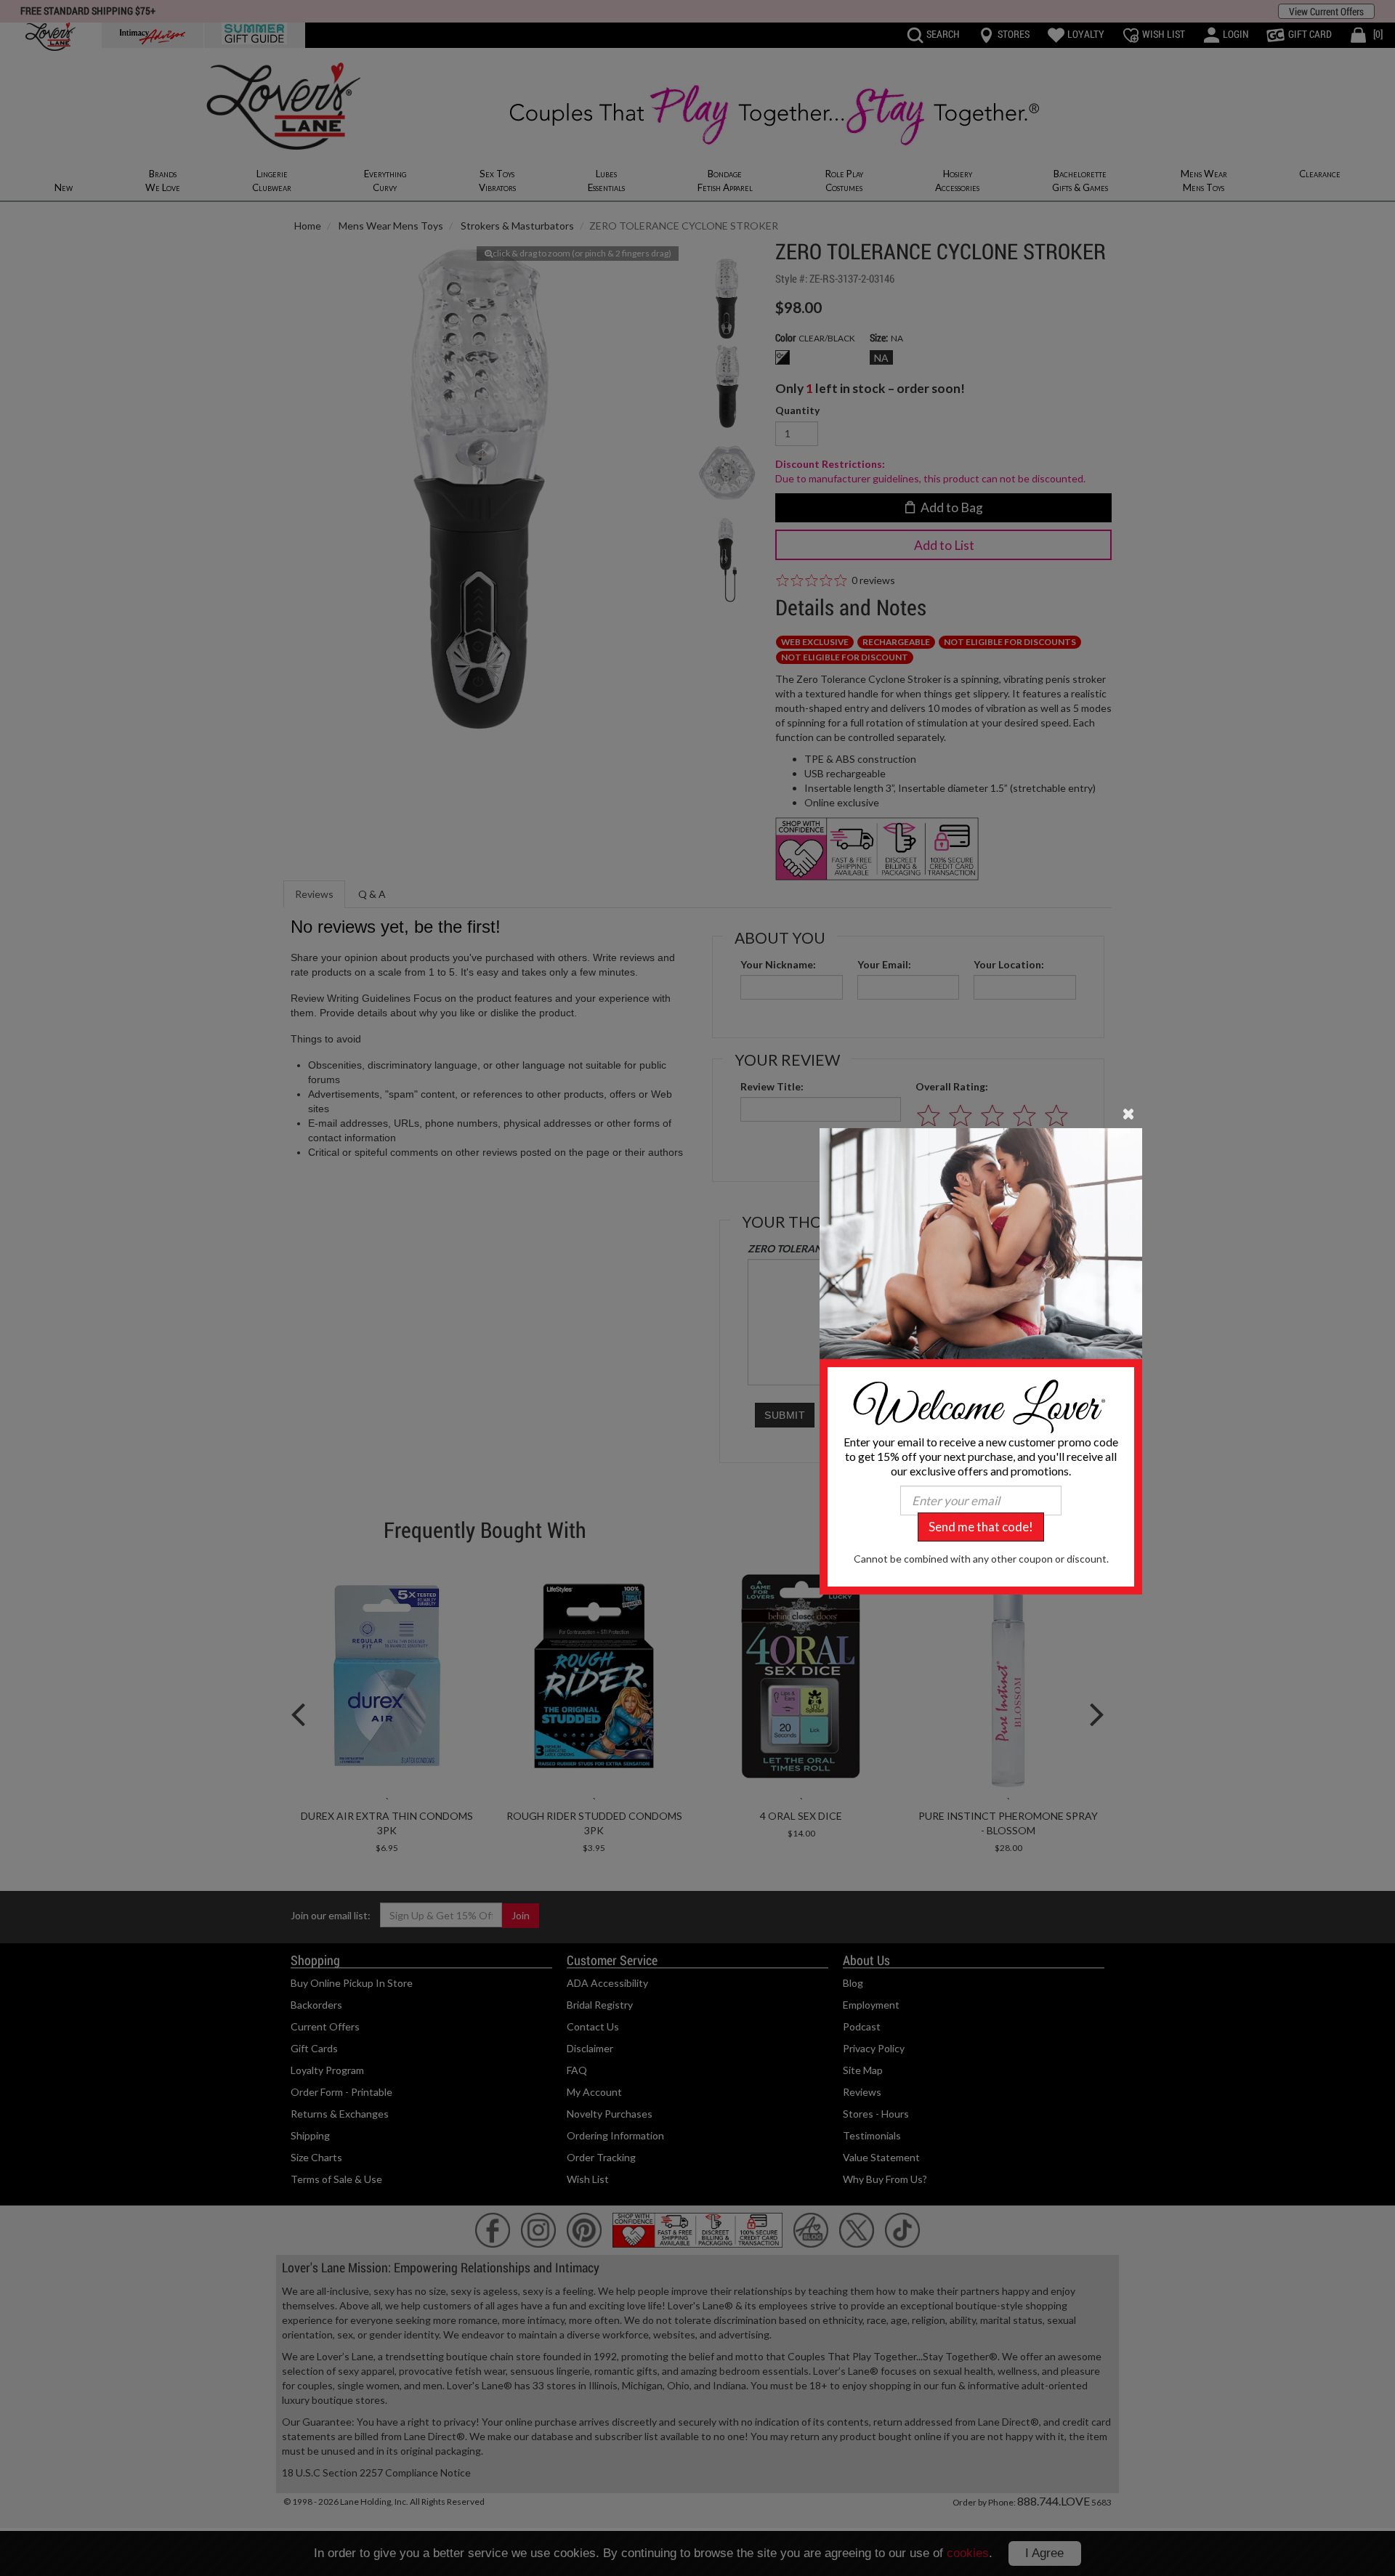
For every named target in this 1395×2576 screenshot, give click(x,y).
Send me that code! (981, 1527)
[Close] (1129, 1113)
